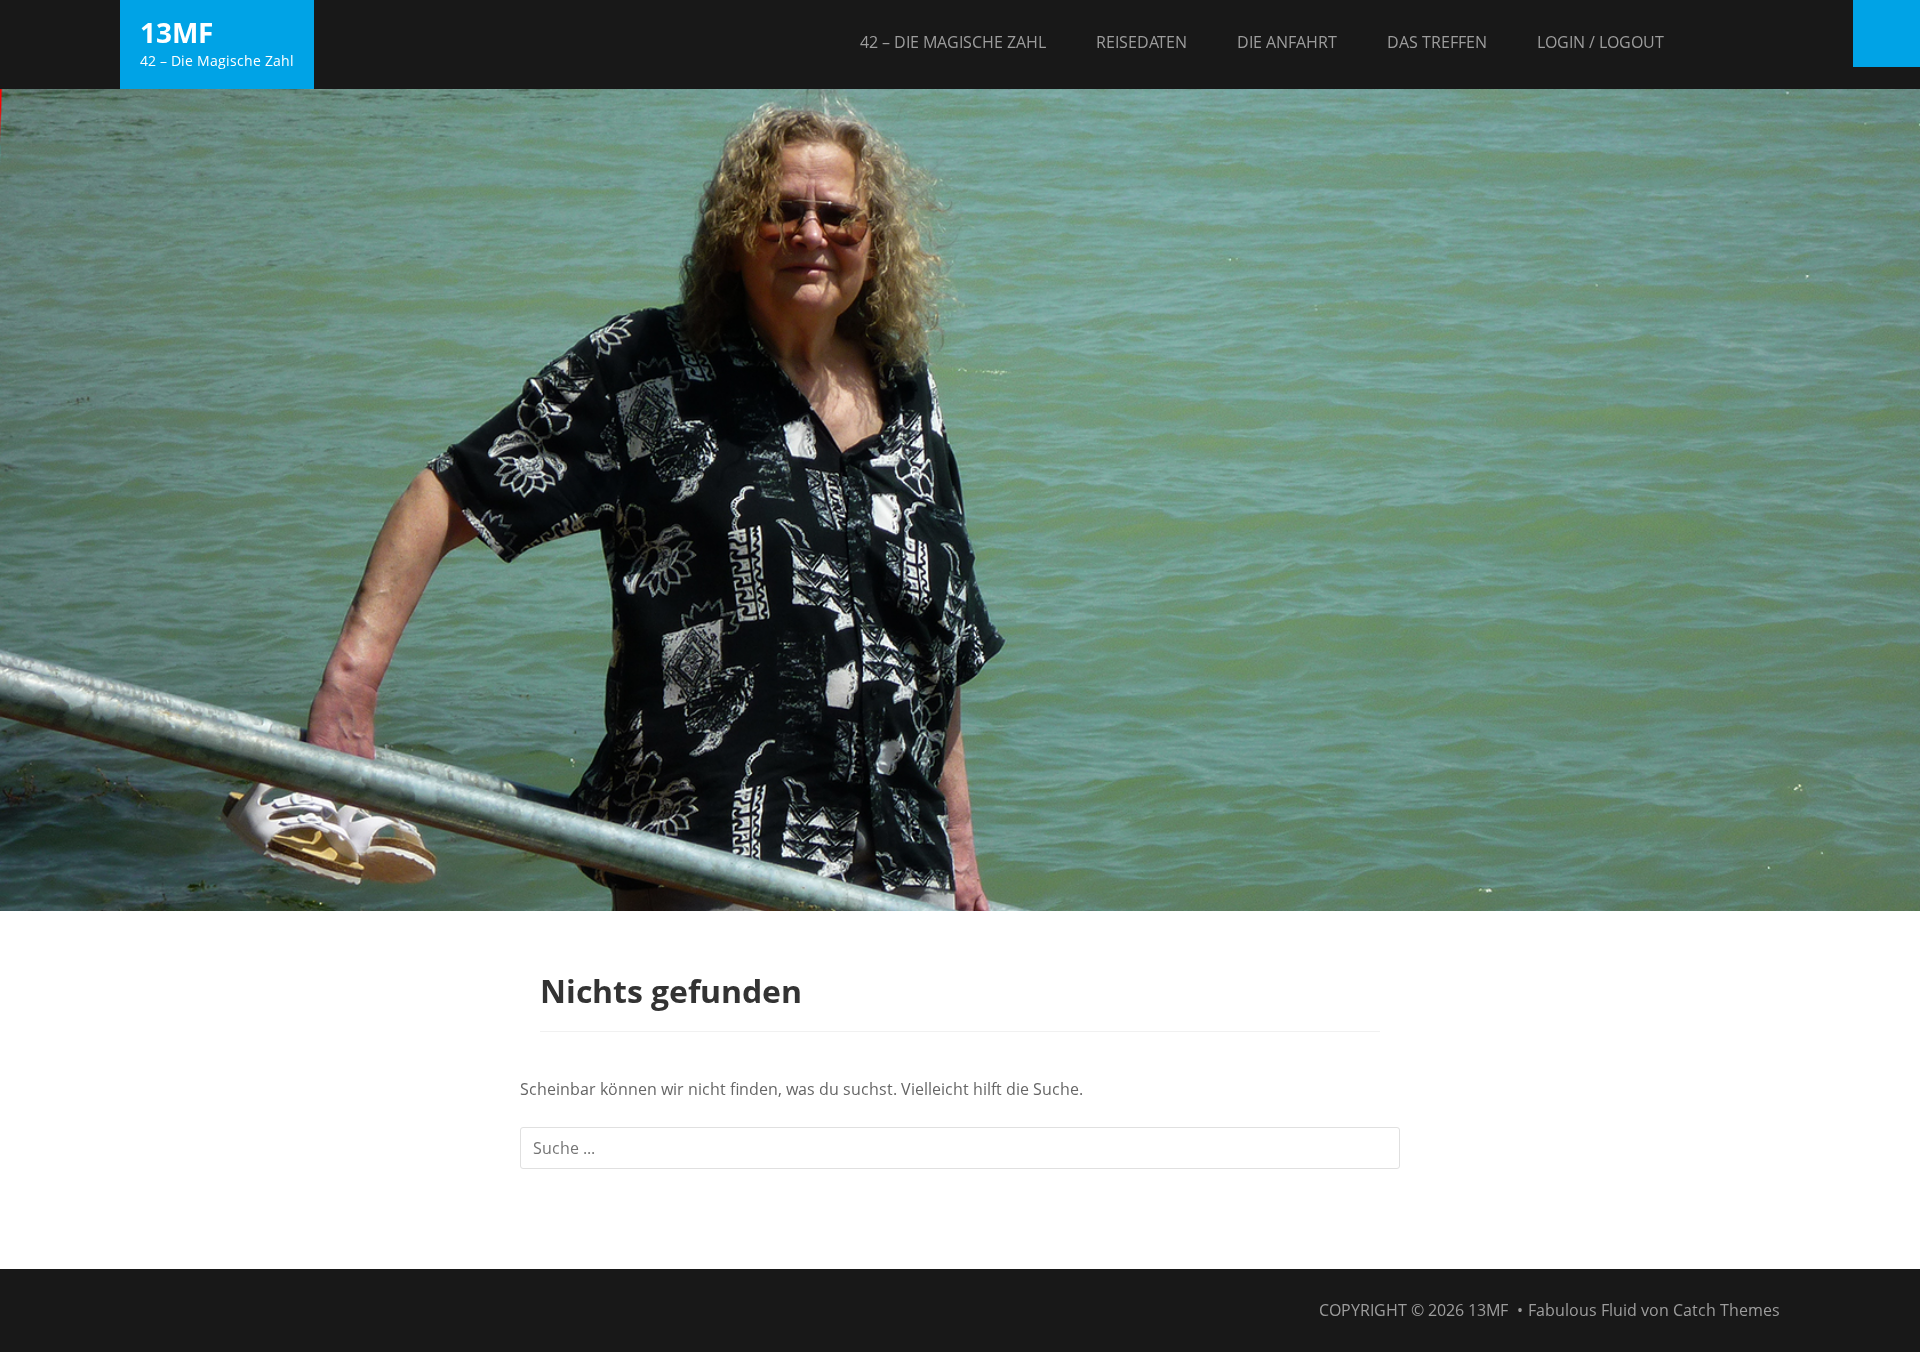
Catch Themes (1726, 1310)
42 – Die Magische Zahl (953, 42)
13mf (176, 32)
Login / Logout (1600, 42)
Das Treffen (1437, 42)
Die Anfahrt (1287, 42)
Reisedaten (1141, 42)
